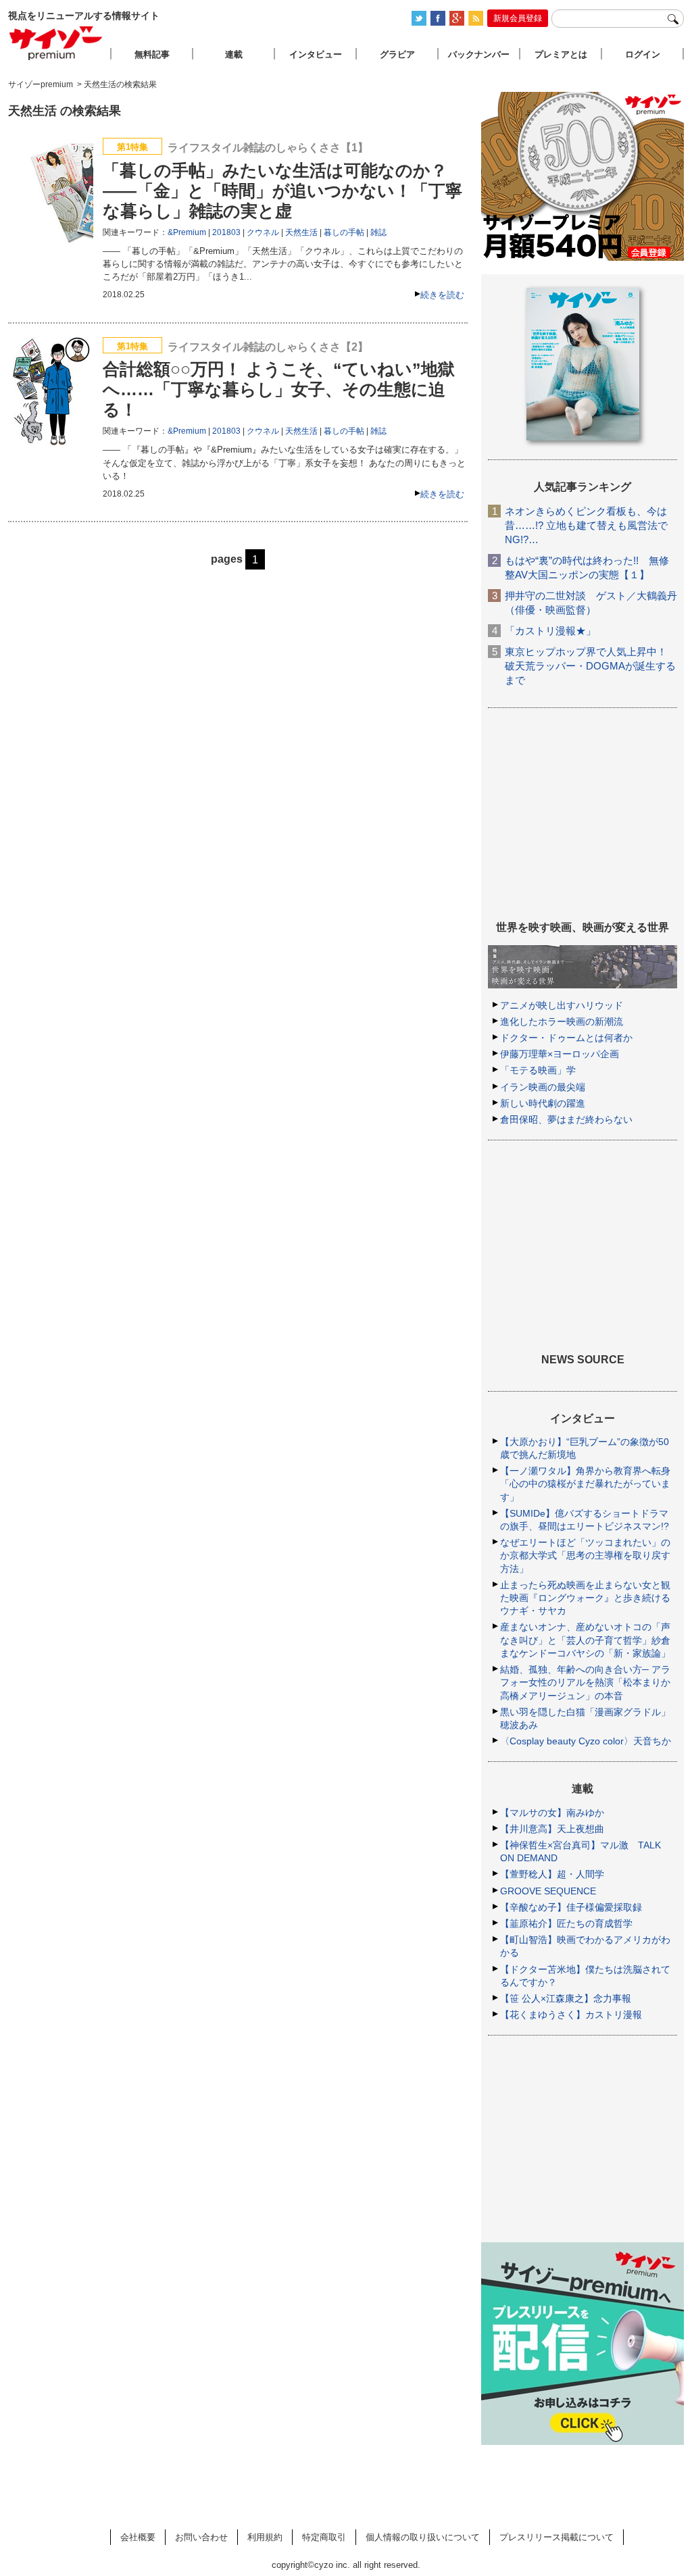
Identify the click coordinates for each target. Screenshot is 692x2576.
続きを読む (442, 295)
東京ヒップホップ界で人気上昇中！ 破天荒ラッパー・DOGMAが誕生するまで (590, 666)
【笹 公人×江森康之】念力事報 (566, 1998)
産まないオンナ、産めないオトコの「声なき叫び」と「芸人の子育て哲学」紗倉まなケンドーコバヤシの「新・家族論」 (585, 1640)
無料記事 (152, 54)
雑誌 (378, 232)
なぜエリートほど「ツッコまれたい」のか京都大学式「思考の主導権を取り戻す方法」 (585, 1555)
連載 (234, 54)
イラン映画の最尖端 (543, 1087)
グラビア (397, 54)
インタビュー (316, 54)
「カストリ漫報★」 (550, 631)
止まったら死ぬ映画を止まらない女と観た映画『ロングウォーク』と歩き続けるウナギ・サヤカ (585, 1598)
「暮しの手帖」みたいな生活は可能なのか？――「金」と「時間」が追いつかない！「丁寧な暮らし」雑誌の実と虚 (282, 191)
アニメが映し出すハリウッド (562, 1005)
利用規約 (265, 2537)
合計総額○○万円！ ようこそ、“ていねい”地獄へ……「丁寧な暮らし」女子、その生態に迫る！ (279, 389)
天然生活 (301, 232)
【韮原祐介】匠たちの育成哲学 (566, 1923)
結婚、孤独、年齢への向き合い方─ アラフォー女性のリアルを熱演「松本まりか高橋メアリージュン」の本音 (585, 1682)
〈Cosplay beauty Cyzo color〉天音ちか (586, 1741)
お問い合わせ (201, 2537)
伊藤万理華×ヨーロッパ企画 (560, 1054)
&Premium (187, 232)
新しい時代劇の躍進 (543, 1103)
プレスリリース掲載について (557, 2537)
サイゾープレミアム (56, 43)
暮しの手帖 (344, 232)
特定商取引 (324, 2537)
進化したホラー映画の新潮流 (562, 1021)
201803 (226, 232)
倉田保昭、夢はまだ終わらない (566, 1119)
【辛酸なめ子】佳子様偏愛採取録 (571, 1907)
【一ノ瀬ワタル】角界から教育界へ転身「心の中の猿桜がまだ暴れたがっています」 (585, 1484)
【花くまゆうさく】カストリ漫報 (571, 2015)
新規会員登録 (518, 18)
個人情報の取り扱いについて (423, 2537)
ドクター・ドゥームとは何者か (566, 1038)
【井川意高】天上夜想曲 (552, 1829)
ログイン (643, 54)
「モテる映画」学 (538, 1070)
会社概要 (138, 2537)
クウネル (263, 232)
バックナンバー (479, 54)
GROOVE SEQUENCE (548, 1891)
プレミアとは (561, 54)
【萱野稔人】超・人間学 (552, 1874)
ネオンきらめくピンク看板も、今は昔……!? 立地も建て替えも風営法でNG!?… (586, 525)
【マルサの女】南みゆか (552, 1813)
